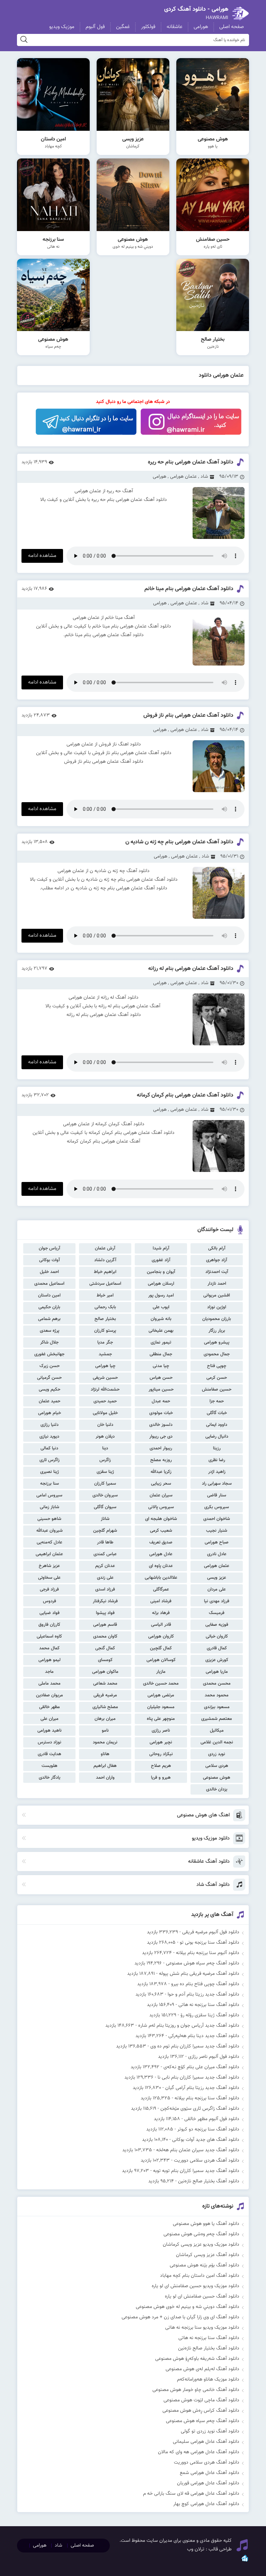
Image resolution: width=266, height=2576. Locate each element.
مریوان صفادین (50, 1695)
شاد (204, 477)
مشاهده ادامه (42, 556)
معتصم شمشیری (217, 1719)
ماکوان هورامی (105, 1672)
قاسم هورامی (105, 1625)
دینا (105, 1448)
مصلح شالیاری (105, 1707)
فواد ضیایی (50, 1613)
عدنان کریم (105, 1566)
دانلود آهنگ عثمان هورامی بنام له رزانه (191, 969)
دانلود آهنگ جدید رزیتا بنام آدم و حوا (203, 1995)
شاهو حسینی (49, 1519)
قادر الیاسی (161, 1625)
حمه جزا (217, 1401)
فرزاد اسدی (105, 1589)
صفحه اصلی (232, 27)
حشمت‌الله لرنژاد (105, 1390)
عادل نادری (217, 1554)
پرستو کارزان (105, 1331)
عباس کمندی (105, 1554)
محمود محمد (217, 1695)
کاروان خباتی (217, 1637)
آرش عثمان (105, 1248)
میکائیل (217, 1731)
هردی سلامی (217, 1766)
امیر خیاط (105, 1295)
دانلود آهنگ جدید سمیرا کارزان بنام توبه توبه (196, 2171)
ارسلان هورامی (161, 1284)
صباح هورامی (217, 1542)
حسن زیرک (50, 1366)
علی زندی (105, 1578)
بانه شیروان (161, 1319)
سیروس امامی (49, 1495)
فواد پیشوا (105, 1613)
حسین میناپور (161, 1390)
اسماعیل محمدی (49, 1284)
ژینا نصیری (50, 1472)
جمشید (105, 1354)
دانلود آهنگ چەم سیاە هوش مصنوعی (203, 1963)
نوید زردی (217, 1754)
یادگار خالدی (50, 1778)
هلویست (50, 1766)
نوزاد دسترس (50, 1742)
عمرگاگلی (161, 1589)
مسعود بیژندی (217, 1707)
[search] (24, 40)
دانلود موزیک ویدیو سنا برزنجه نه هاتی (202, 2328)
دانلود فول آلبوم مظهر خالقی (212, 2119)
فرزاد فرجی (49, 1589)
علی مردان (217, 1589)
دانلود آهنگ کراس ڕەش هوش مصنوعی (201, 2411)
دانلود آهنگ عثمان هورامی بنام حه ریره (191, 462)
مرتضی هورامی (161, 1695)
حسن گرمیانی (49, 1378)
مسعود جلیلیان (161, 1707)
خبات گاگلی (217, 1413)
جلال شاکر (49, 1342)
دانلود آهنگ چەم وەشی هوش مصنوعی (201, 2234)
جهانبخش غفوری (49, 1354)
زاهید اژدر (217, 1472)
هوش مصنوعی (217, 1778)
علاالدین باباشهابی (161, 1578)
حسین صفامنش (217, 1390)
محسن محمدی (217, 1684)
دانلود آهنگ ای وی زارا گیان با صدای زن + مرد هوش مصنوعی (180, 2317)
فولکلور (148, 27)
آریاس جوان (50, 1248)
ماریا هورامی (217, 1672)
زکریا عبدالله (161, 1472)
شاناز (105, 1519)
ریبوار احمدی (161, 1448)
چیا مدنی (161, 1366)
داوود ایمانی (217, 1425)
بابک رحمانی (105, 1307)
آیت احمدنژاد (217, 1272)
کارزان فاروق (49, 1625)
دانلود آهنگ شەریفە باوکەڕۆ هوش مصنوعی (197, 2359)
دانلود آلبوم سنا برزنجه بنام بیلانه (208, 1953)
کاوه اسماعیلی (49, 1637)
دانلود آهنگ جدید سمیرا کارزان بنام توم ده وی (195, 2046)
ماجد (49, 1672)
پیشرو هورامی (217, 1342)
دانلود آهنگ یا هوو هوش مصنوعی (206, 2224)
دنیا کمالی (49, 1448)
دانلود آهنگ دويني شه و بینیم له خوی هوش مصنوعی (188, 2307)
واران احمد (105, 1778)
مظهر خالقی (50, 1707)
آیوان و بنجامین (161, 1272)
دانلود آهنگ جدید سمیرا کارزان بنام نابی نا (198, 2078)
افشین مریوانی (217, 1295)
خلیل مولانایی (105, 1413)
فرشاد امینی (161, 1601)
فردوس (50, 1601)
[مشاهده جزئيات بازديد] (245, 2561)
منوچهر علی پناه (161, 1719)
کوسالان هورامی (161, 1660)
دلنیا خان (105, 1425)
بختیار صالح (105, 1319)
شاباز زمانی (50, 1507)
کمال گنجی (105, 1648)
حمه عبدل (161, 1401)
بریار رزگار (217, 1331)
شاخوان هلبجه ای (161, 1519)
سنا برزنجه (50, 1484)
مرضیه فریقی (105, 1695)
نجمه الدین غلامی (217, 1742)
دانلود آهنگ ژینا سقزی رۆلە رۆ (210, 2015)
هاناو (105, 1754)
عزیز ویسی (217, 1578)
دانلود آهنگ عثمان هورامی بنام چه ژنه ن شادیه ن (179, 842)
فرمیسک (217, 1613)
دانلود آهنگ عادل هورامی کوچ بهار (206, 2504)
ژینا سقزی (105, 1472)
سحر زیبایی (161, 1484)
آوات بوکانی (50, 1260)
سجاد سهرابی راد (217, 1484)
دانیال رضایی (217, 1437)
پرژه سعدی (50, 1331)
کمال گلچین (161, 1648)
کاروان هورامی (161, 1637)
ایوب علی (161, 1307)
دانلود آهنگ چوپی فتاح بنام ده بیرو (205, 1984)
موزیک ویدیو (62, 27)
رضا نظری (217, 1460)
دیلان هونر (105, 1437)
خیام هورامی (50, 1413)
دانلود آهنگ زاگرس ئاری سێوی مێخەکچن (200, 2109)
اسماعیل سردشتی (105, 1284)
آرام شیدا (161, 1248)
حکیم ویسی (50, 1390)
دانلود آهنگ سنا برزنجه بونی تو (210, 1943)
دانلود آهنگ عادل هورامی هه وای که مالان (199, 2452)
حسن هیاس (161, 1378)
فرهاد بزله (161, 1613)
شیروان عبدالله (50, 1531)
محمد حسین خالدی (161, 1684)
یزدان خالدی (217, 1789)
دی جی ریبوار (161, 1437)
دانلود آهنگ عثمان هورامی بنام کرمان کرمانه (185, 1095)
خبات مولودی (161, 1413)
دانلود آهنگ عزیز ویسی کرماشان (208, 2255)
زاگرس (105, 1460)
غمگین (123, 27)
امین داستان (49, 1295)
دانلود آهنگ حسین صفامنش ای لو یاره (202, 2297)
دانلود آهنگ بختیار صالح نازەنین (209, 2181)
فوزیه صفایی (217, 1625)
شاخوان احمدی (217, 1519)
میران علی (50, 1719)
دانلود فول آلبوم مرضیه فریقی (211, 1932)
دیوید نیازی (49, 1437)
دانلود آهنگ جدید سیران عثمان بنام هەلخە (198, 2150)
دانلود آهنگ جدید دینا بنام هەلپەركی (204, 2036)
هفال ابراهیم (105, 1766)
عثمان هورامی (217, 1566)
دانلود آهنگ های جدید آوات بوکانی (206, 2140)
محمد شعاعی (105, 1684)
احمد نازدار (217, 1284)
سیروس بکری (217, 1507)
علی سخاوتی (49, 1578)
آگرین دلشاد (105, 1260)
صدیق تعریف (161, 1542)
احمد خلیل (49, 1272)
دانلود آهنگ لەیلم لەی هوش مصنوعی (202, 2369)
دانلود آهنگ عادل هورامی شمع (210, 2473)
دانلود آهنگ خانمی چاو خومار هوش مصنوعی (196, 2390)
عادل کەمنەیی (50, 1542)
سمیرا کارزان (105, 1484)
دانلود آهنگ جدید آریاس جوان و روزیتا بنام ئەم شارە (189, 2026)
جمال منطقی (161, 1354)
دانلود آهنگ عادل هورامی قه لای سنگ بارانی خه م (191, 2494)
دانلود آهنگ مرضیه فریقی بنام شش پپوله (199, 1974)
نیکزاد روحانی (161, 1754)
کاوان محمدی (105, 1637)
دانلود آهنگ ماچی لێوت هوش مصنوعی (201, 2400)
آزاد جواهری (217, 1260)
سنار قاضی (217, 1495)
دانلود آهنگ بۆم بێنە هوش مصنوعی (205, 2265)
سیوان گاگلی (105, 1507)
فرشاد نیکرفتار (105, 1601)
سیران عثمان (161, 1495)
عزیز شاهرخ (49, 1566)
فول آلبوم (95, 27)
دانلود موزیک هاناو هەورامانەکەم (208, 2380)
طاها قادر (105, 1542)
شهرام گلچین (105, 1531)
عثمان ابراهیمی (49, 1554)
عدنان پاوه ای (161, 1566)
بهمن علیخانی (161, 1331)
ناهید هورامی (50, 1731)
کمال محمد (49, 1648)
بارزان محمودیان (217, 1319)
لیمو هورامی (50, 1660)
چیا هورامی (105, 1366)
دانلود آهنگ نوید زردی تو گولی (210, 2431)
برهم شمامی (49, 1319)
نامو (105, 1731)
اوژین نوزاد (217, 1307)
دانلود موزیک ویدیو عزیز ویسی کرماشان (201, 2245)
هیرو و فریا (161, 1778)
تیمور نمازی (161, 1342)
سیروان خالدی (105, 1495)
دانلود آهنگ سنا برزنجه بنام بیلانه (207, 2098)
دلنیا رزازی (50, 1425)
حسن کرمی (217, 1378)
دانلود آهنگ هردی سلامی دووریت (207, 2161)
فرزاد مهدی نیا (217, 1601)
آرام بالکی (217, 1248)
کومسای (105, 1660)
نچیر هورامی (161, 1742)
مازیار (161, 1672)
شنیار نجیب (217, 1531)
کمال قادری (217, 1648)
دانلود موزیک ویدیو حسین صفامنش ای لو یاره (196, 2286)
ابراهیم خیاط (105, 1272)
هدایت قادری (50, 1754)
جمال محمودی (217, 1354)
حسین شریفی (105, 1378)
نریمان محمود (105, 1742)
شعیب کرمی (161, 1531)
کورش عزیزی (217, 1660)
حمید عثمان (50, 1401)
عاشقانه (175, 27)
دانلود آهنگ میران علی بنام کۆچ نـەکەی (201, 2067)
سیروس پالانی (161, 1507)
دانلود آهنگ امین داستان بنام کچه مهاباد (200, 2276)
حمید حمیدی (105, 1401)
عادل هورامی (161, 1554)
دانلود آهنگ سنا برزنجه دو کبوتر (208, 2129)
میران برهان (105, 1719)
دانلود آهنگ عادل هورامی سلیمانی (206, 2442)
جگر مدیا (105, 1342)
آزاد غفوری (161, 1260)
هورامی (201, 27)
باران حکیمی (49, 1307)
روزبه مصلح (161, 1460)
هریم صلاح (161, 1766)
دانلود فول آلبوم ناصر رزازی (214, 2057)
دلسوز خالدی (161, 1425)
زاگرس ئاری (50, 1460)
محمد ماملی (50, 1684)
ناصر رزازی (161, 1731)
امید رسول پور (161, 1295)
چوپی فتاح (217, 1366)
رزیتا (217, 1448)
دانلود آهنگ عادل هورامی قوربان (208, 2483)
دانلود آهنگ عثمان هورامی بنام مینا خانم (189, 589)
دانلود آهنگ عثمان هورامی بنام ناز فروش (188, 716)
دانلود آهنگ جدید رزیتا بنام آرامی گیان (202, 2088)
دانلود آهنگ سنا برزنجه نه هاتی (209, 2005)
